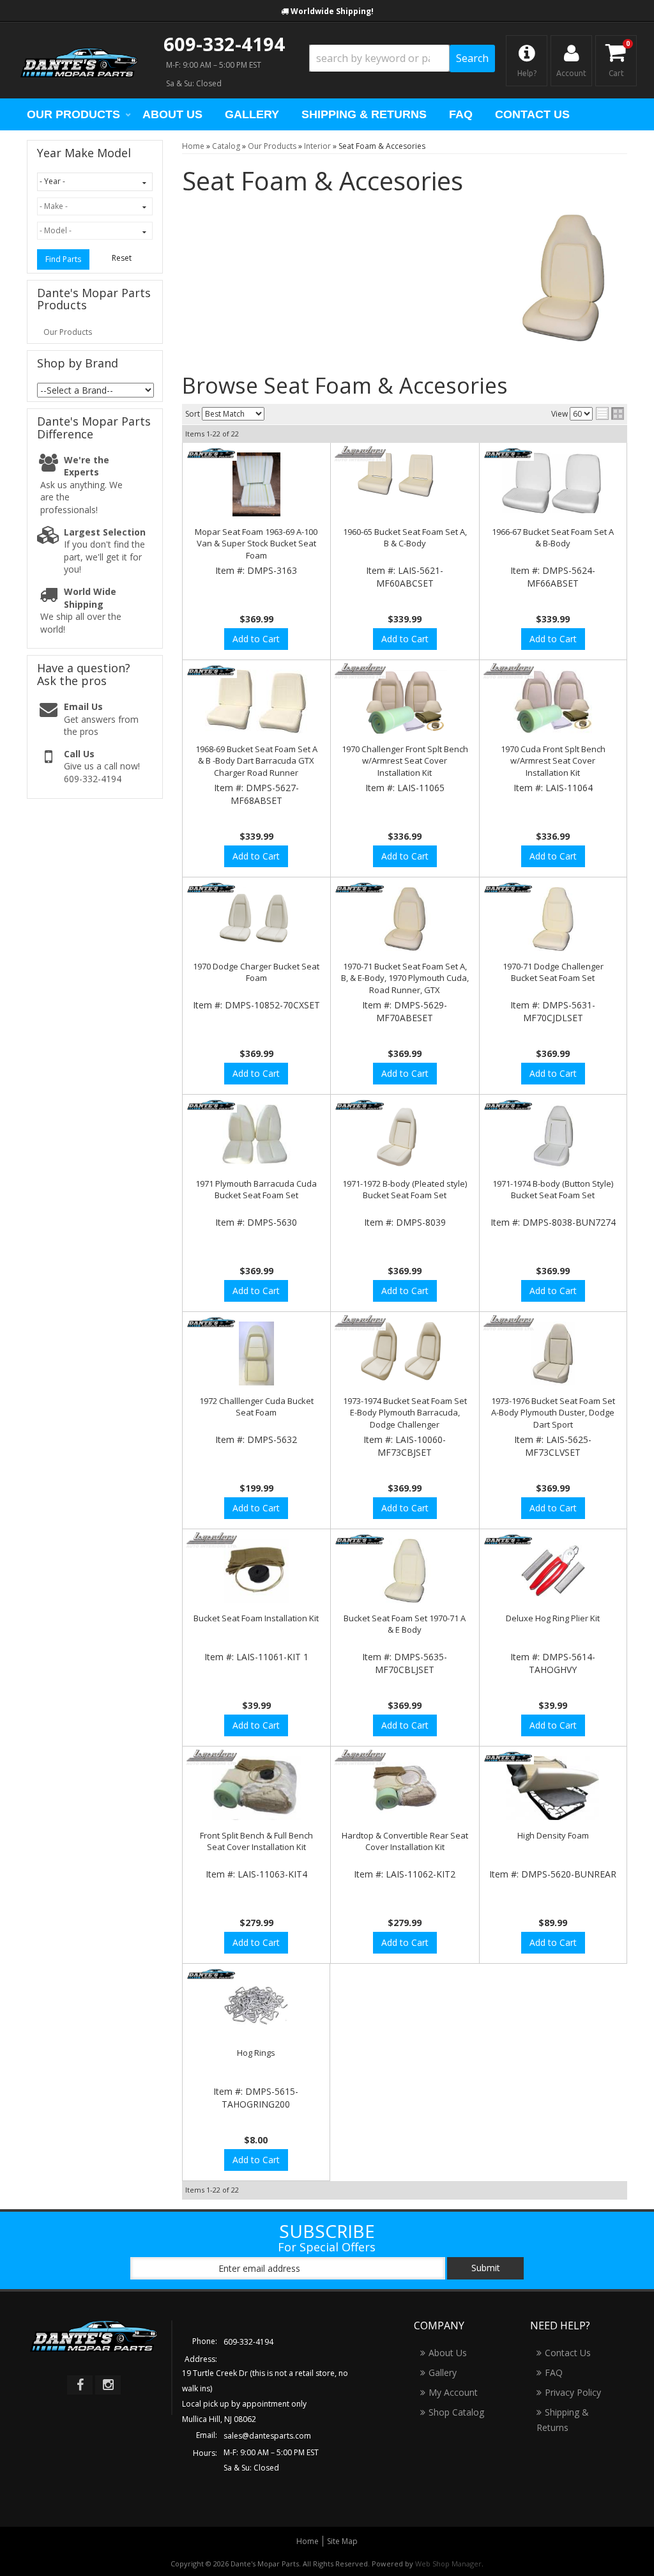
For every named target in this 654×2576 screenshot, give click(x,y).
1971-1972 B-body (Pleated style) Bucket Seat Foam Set (405, 1189)
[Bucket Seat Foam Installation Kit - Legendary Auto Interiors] (212, 1540)
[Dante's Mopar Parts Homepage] (79, 61)
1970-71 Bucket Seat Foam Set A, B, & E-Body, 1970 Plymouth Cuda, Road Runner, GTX (405, 978)
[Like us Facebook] (80, 2385)
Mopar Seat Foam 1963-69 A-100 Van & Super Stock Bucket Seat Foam (256, 543)
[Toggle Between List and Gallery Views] (610, 413)
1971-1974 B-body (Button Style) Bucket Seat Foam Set (553, 1189)
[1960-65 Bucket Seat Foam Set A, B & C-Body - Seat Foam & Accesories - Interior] (405, 482)
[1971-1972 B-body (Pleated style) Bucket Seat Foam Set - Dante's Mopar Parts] (360, 1105)
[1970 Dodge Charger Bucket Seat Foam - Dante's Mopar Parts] (212, 888)
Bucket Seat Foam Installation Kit (256, 1618)
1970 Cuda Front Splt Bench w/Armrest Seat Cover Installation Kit (553, 760)
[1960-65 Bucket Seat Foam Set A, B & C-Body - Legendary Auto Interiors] (360, 453)
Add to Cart (256, 639)
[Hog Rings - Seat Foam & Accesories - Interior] (256, 2005)
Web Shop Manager (448, 2564)
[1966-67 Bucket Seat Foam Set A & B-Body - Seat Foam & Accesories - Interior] (553, 483)
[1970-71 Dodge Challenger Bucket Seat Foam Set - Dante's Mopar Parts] (509, 888)
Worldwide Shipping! (332, 11)
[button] (402, 58)
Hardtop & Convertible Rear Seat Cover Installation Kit (405, 1841)
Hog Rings (256, 2053)
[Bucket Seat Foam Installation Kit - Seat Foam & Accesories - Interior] (257, 1571)
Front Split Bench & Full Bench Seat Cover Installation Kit (256, 1841)
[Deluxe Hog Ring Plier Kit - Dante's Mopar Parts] (509, 1540)
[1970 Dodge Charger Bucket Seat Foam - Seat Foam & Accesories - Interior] (257, 919)
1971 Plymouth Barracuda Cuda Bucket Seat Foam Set (256, 1189)
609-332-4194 (224, 44)
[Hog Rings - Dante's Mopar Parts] (212, 1974)
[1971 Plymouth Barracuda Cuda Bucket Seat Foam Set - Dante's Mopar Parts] (212, 1105)
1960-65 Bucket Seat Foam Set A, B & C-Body (405, 537)
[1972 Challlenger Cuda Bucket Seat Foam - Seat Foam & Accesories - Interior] (257, 1354)
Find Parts (63, 259)
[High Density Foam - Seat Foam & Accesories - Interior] (553, 1788)
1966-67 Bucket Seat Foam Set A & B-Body (553, 537)
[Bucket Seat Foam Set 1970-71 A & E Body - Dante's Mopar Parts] (360, 1540)
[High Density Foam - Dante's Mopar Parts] (509, 1757)
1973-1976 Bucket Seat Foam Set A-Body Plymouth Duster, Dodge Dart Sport (553, 1412)
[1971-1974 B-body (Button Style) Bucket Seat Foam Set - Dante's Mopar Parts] (509, 1105)
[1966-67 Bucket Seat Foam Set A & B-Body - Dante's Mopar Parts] (509, 453)
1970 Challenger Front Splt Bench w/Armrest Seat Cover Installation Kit (405, 760)
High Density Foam (553, 1835)
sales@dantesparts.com (267, 2436)
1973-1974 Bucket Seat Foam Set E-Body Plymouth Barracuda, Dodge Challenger (405, 1412)
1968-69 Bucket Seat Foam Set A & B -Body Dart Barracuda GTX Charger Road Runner (256, 760)
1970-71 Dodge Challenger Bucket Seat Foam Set (553, 972)
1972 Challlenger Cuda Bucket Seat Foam (256, 1407)
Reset (122, 258)
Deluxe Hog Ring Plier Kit (553, 1618)
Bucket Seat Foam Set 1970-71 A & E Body (405, 1624)
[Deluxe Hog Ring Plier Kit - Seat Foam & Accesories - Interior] (553, 1571)
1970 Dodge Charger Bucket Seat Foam (256, 972)
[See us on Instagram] (108, 2385)
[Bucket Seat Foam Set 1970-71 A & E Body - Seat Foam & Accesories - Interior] (405, 1571)
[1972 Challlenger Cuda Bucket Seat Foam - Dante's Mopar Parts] (212, 1323)
